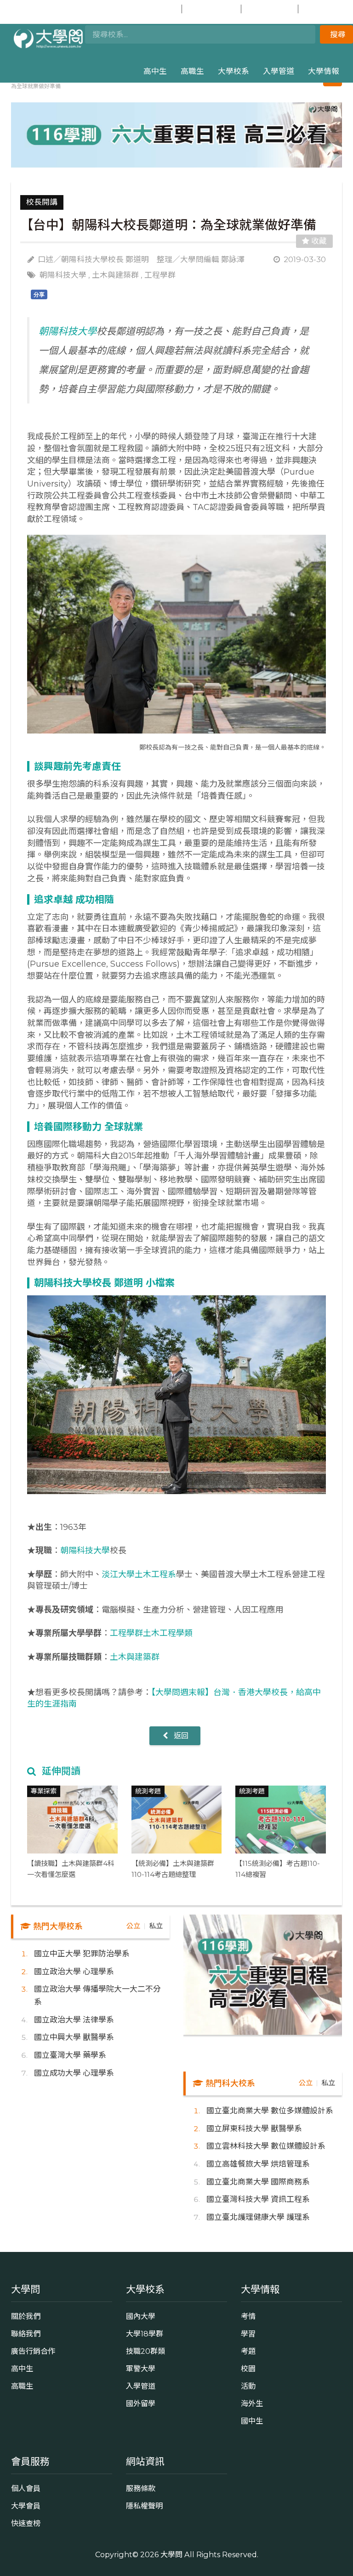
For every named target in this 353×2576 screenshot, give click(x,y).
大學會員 (26, 2506)
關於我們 (26, 2316)
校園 (248, 2369)
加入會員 (217, 9)
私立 (156, 1926)
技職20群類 (145, 2351)
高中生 (155, 71)
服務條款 (141, 2488)
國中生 (327, 9)
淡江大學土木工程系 (139, 1574)
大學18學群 (145, 2334)
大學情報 (324, 71)
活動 (248, 2386)
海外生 (252, 2403)
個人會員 (26, 2488)
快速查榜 (274, 9)
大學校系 (233, 71)
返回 (180, 1736)
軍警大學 (141, 2369)
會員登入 (158, 9)
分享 (39, 295)
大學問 (171, 2554)
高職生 (192, 71)
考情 (248, 2316)
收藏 (318, 241)
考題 (248, 2351)
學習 (248, 2334)
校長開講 (42, 202)
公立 (133, 1926)
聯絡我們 (26, 2334)
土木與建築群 (115, 275)
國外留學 (141, 2403)
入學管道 (279, 71)
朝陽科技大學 (63, 275)
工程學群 (160, 275)
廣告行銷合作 (33, 2351)
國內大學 (141, 2316)
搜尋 (338, 34)
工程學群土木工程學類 (151, 1633)
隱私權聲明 (144, 2506)
